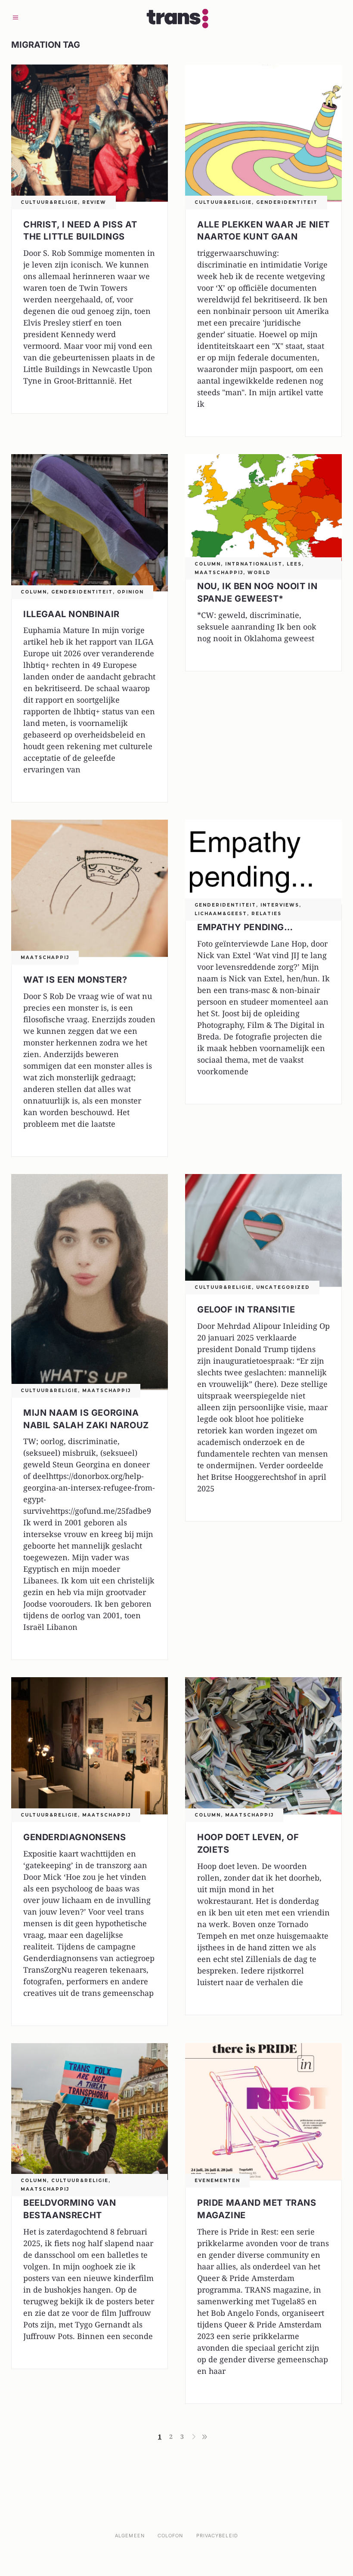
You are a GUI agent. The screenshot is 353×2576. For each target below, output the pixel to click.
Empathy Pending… (245, 927)
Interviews (280, 905)
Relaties (266, 914)
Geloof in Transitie (246, 1310)
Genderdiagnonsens (74, 1837)
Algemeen (130, 2536)
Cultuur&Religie (49, 202)
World (259, 573)
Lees (294, 564)
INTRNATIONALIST (254, 564)
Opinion (130, 592)
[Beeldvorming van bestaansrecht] (90, 2112)
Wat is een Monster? (75, 980)
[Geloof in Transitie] (263, 1230)
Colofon (170, 2536)
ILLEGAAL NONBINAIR (71, 614)
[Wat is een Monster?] (90, 888)
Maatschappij (219, 573)
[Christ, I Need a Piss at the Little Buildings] (90, 133)
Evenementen (217, 2181)
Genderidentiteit (287, 202)
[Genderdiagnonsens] (90, 1746)
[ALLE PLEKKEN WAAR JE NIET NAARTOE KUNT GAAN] (263, 133)
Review (94, 202)
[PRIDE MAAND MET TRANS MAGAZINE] (263, 2112)
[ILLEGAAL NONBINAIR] (90, 523)
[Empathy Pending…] (263, 862)
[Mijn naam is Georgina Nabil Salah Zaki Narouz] (90, 1282)
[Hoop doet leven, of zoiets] (263, 1746)
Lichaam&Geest (221, 914)
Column (34, 592)
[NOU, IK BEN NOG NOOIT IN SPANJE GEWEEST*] (263, 509)
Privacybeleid (217, 2536)
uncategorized (283, 1287)
